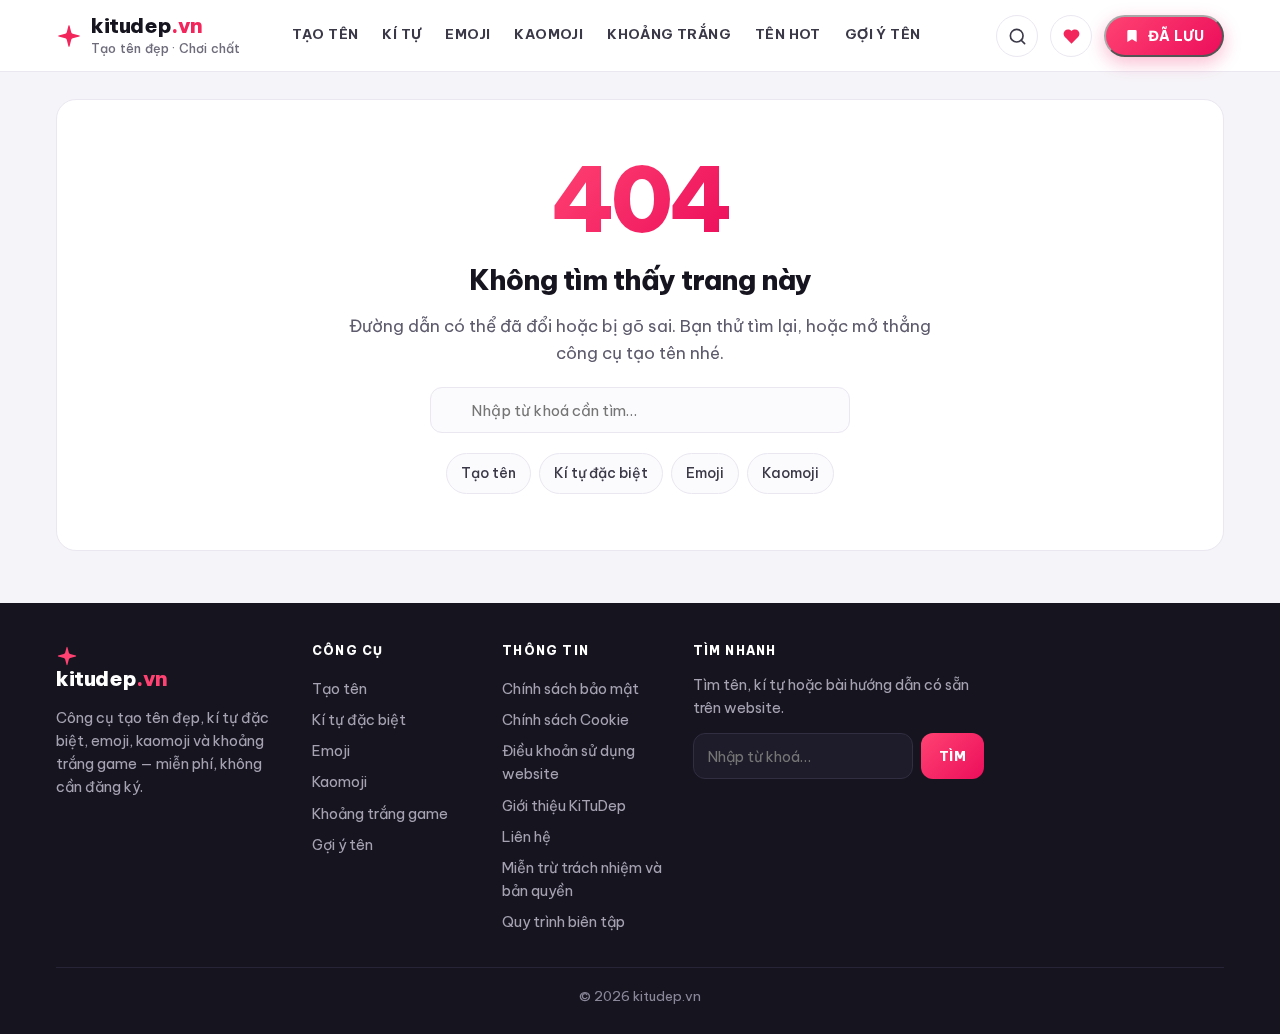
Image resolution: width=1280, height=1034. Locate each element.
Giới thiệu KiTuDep (564, 805)
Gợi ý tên (342, 844)
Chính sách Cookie (565, 719)
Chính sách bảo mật (570, 688)
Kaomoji (790, 473)
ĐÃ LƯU (1176, 36)
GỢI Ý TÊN (883, 34)
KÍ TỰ (401, 34)
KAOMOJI (548, 34)
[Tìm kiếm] (1017, 36)
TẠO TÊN (325, 34)
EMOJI (467, 34)
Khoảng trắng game (380, 813)
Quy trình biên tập (563, 921)
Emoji (705, 473)
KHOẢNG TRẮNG (669, 34)
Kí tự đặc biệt (601, 473)
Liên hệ (526, 836)
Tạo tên (488, 473)
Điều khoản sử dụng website (568, 762)
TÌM (953, 756)
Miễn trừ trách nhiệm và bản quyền (582, 879)
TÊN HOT (788, 34)
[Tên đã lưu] (1071, 36)
